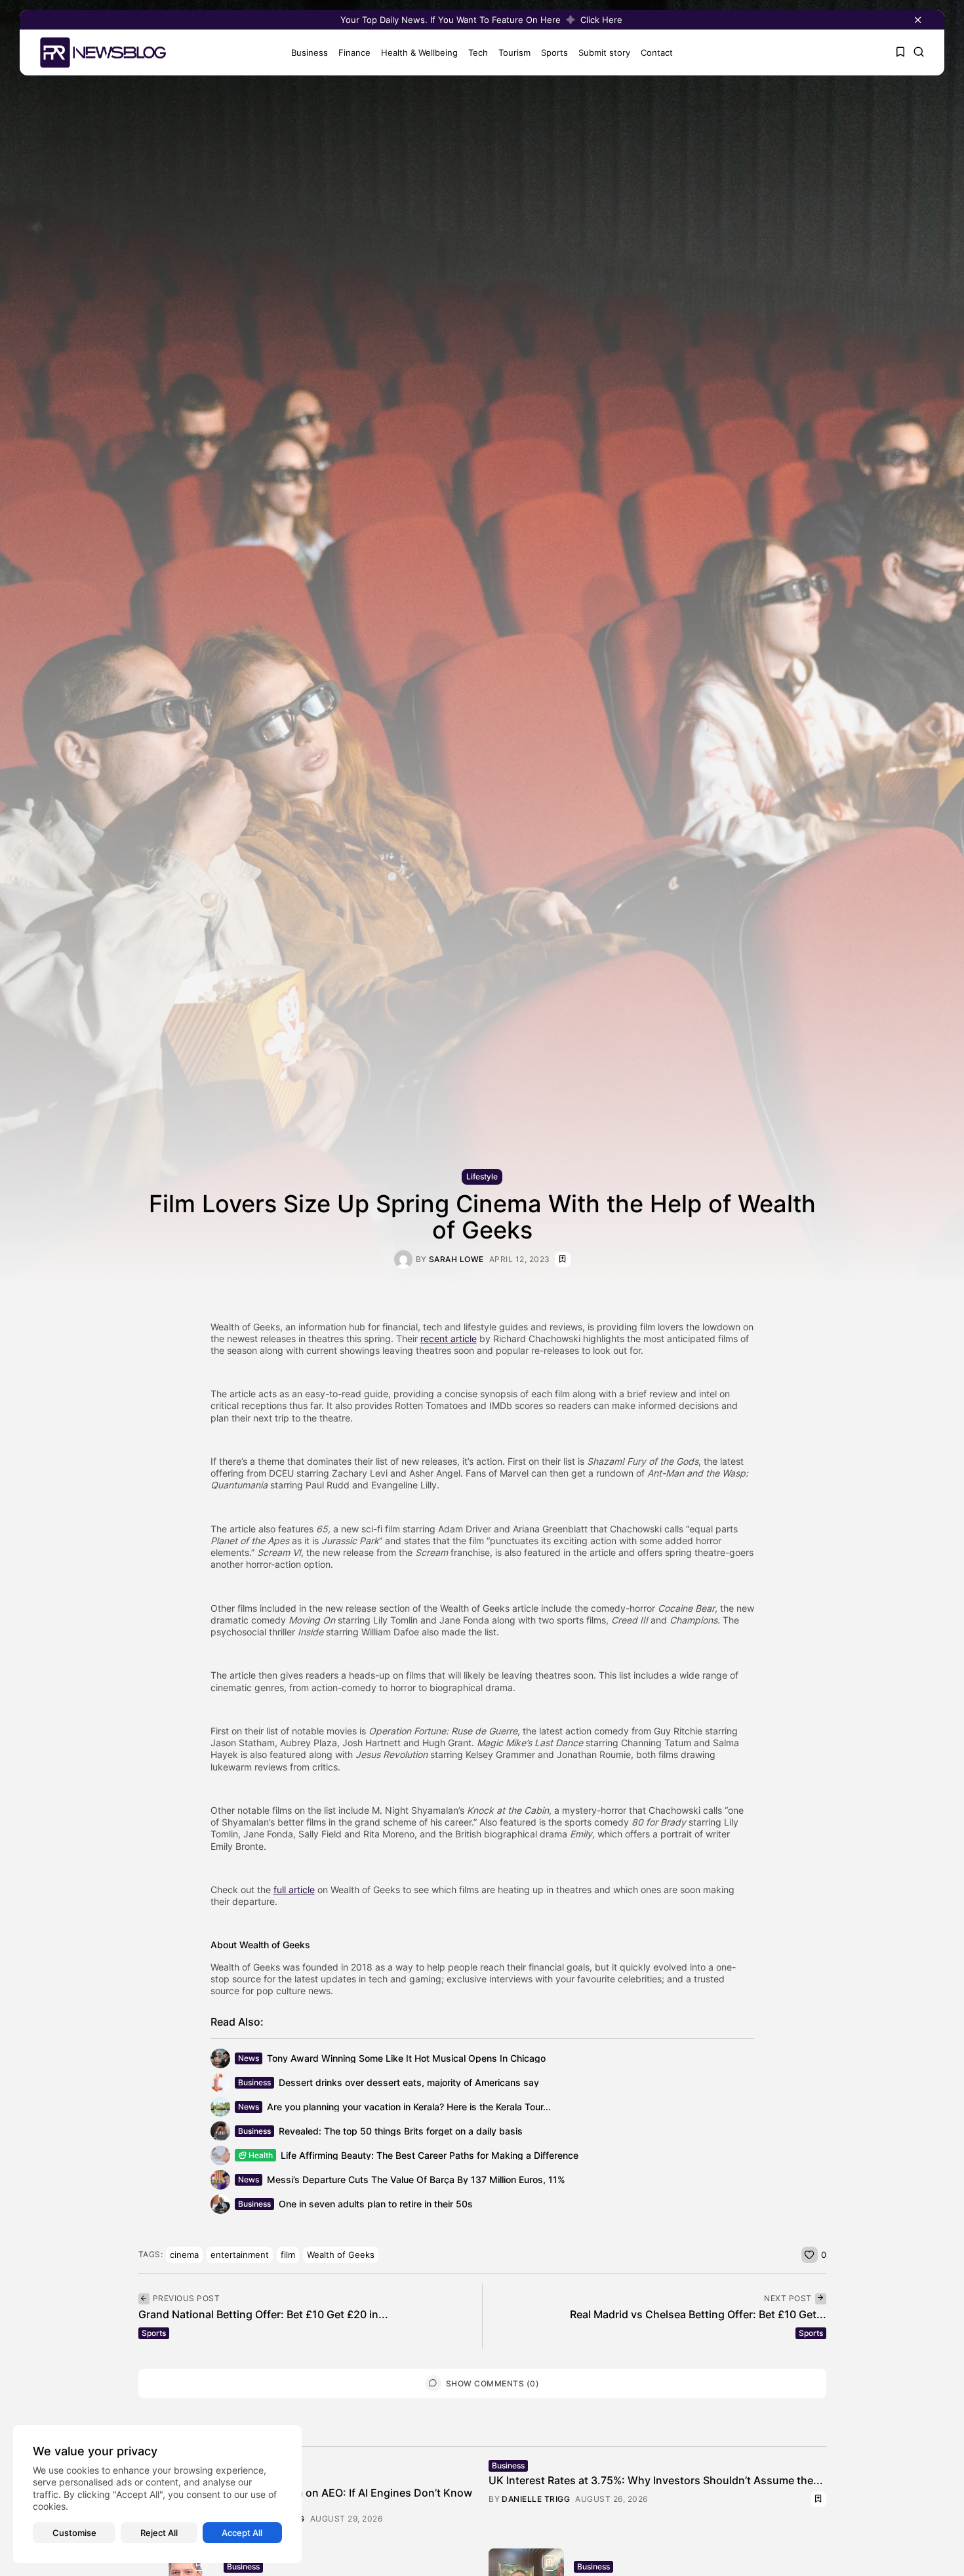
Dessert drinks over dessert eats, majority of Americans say (409, 2082)
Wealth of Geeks (341, 2255)
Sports (554, 52)
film (288, 2255)
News (249, 2058)
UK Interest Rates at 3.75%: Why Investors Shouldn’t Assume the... (656, 2480)
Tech (478, 52)
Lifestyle (482, 1176)
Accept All (242, 2533)
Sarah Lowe (456, 1259)
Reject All (159, 2533)
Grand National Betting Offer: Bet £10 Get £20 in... (263, 2314)
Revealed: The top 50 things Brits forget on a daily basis (401, 2131)
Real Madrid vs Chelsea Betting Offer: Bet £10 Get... (698, 2314)
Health (261, 2155)
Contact (657, 52)
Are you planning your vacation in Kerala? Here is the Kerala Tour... (409, 2107)
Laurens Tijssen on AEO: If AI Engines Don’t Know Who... (348, 2499)
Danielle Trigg (536, 2499)
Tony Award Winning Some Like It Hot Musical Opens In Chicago (406, 2058)
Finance (354, 52)
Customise (74, 2533)
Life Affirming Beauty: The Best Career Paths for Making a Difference (430, 2155)
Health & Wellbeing (419, 52)
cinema (184, 2255)
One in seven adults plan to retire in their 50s (376, 2204)
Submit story (604, 52)
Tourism (514, 52)
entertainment (240, 2255)
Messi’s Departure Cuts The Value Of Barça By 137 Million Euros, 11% (416, 2179)
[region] (157, 2494)
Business (310, 52)
